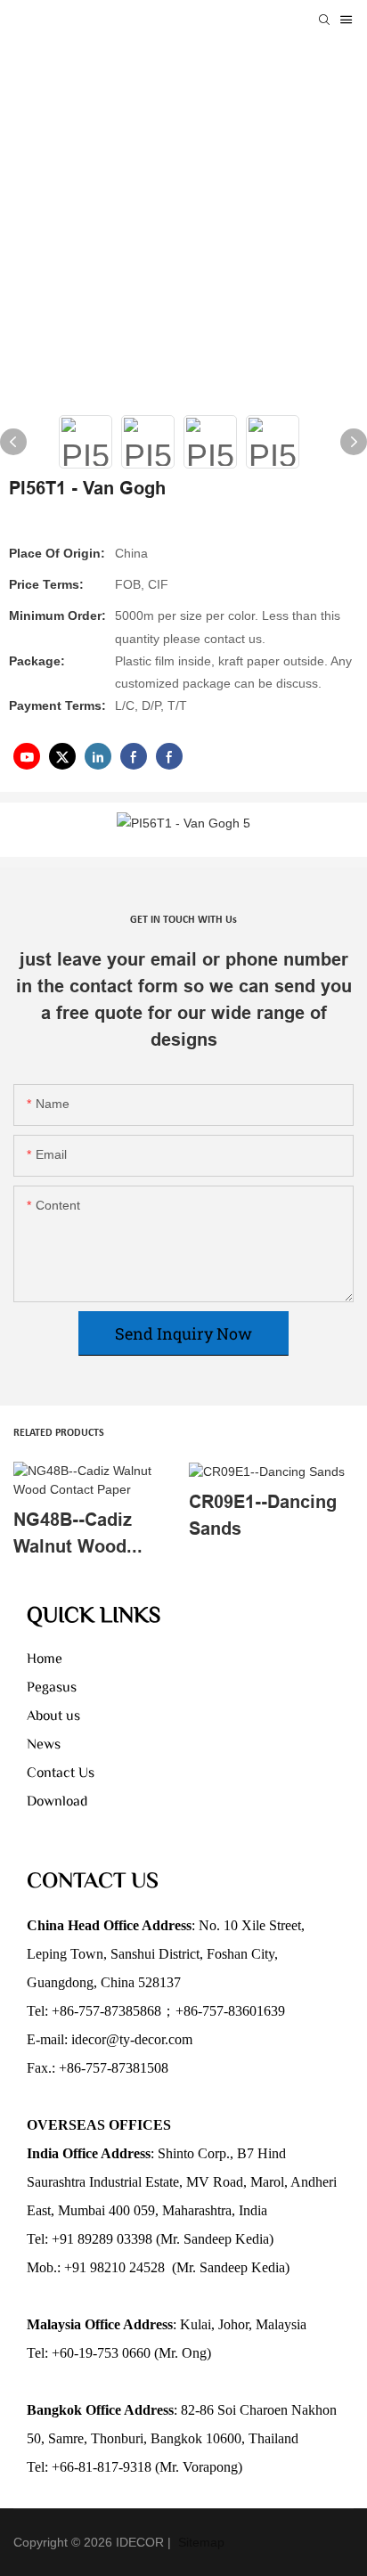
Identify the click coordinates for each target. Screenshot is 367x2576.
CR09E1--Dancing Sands (263, 1515)
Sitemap (200, 2542)
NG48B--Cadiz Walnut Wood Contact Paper (73, 1534)
